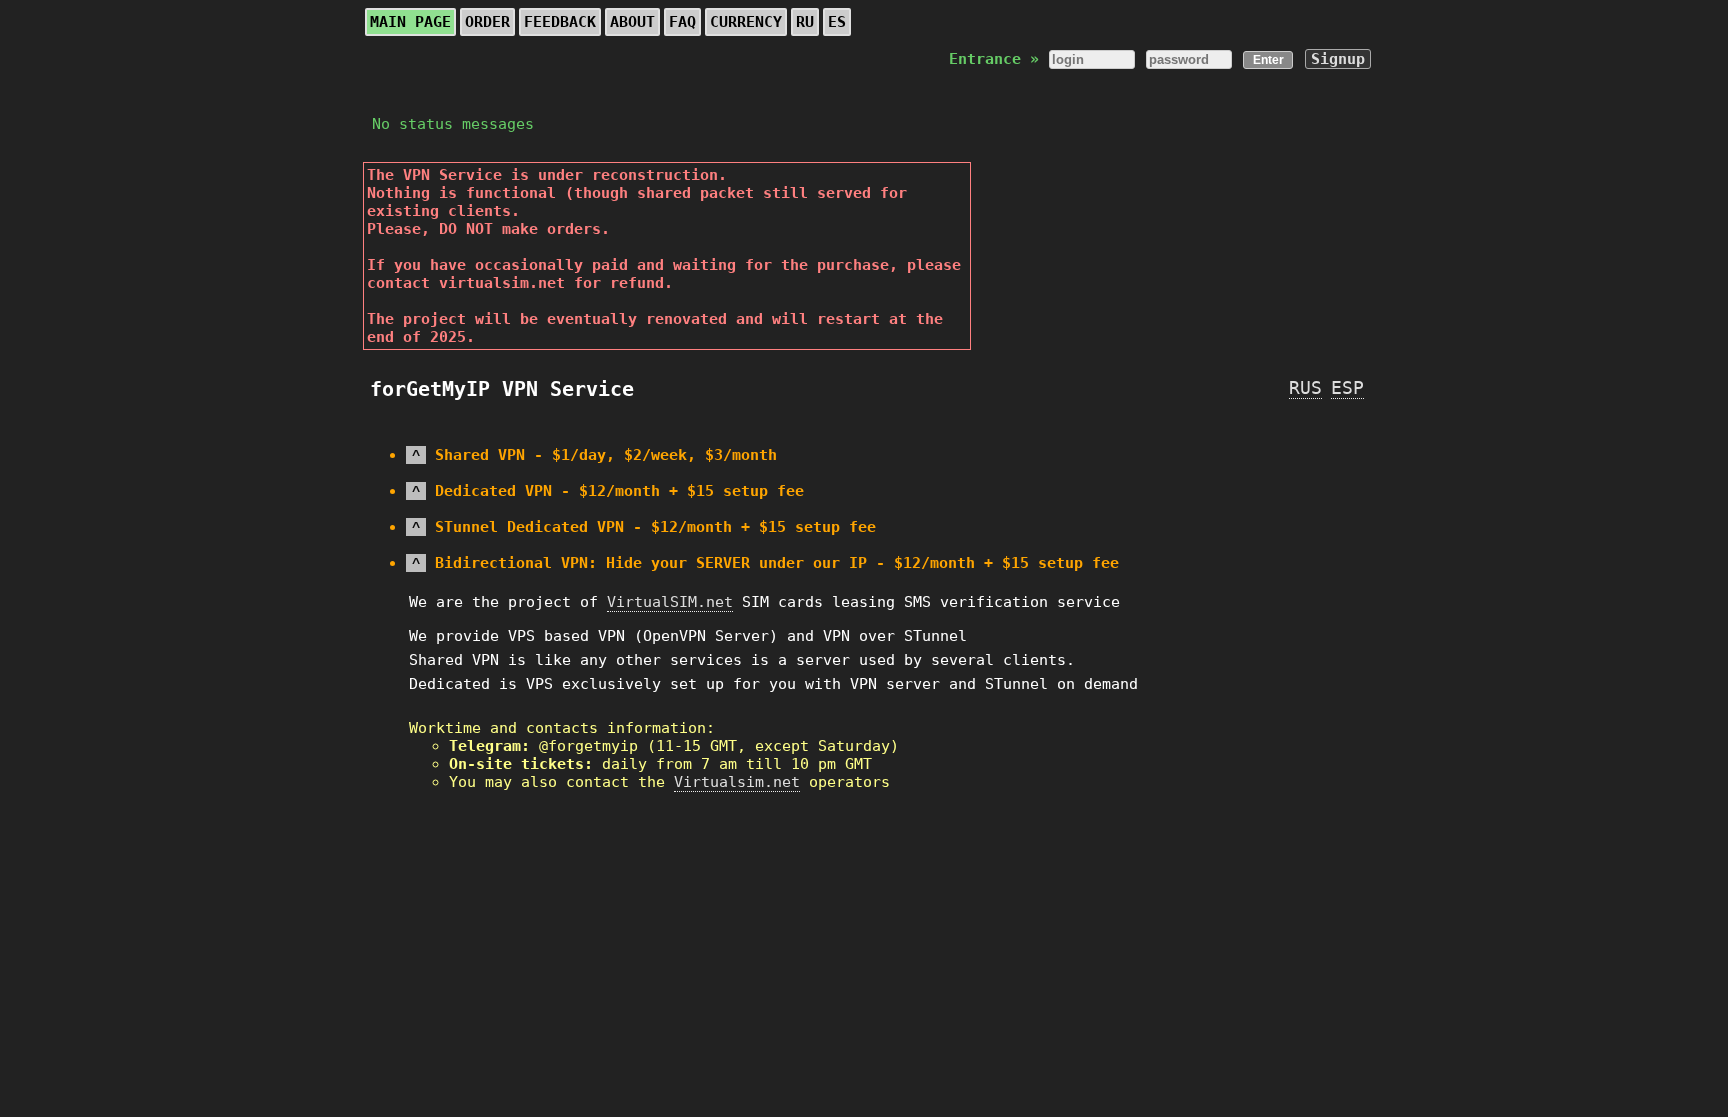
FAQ (682, 22)
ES (837, 22)
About (632, 22)
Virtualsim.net (737, 782)
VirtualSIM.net (670, 602)
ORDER (487, 22)
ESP (1347, 387)
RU (805, 22)
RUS (1305, 387)
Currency (746, 22)
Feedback (560, 22)
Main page (410, 22)
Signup (1338, 59)
